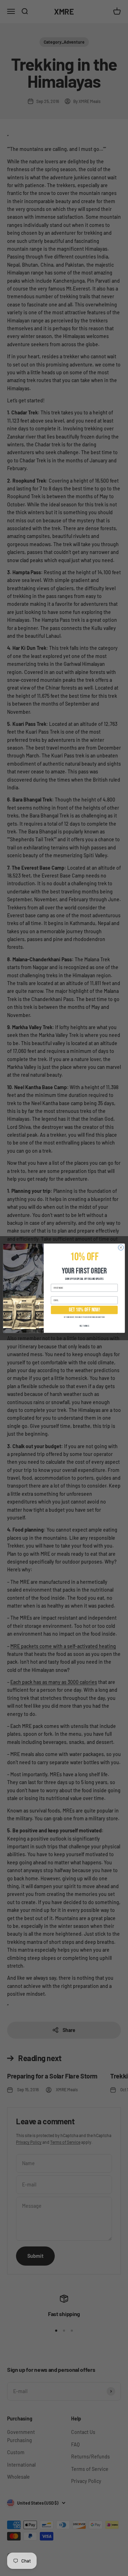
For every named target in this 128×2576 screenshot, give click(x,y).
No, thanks (84, 1326)
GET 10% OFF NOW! (84, 1310)
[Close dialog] (121, 1247)
